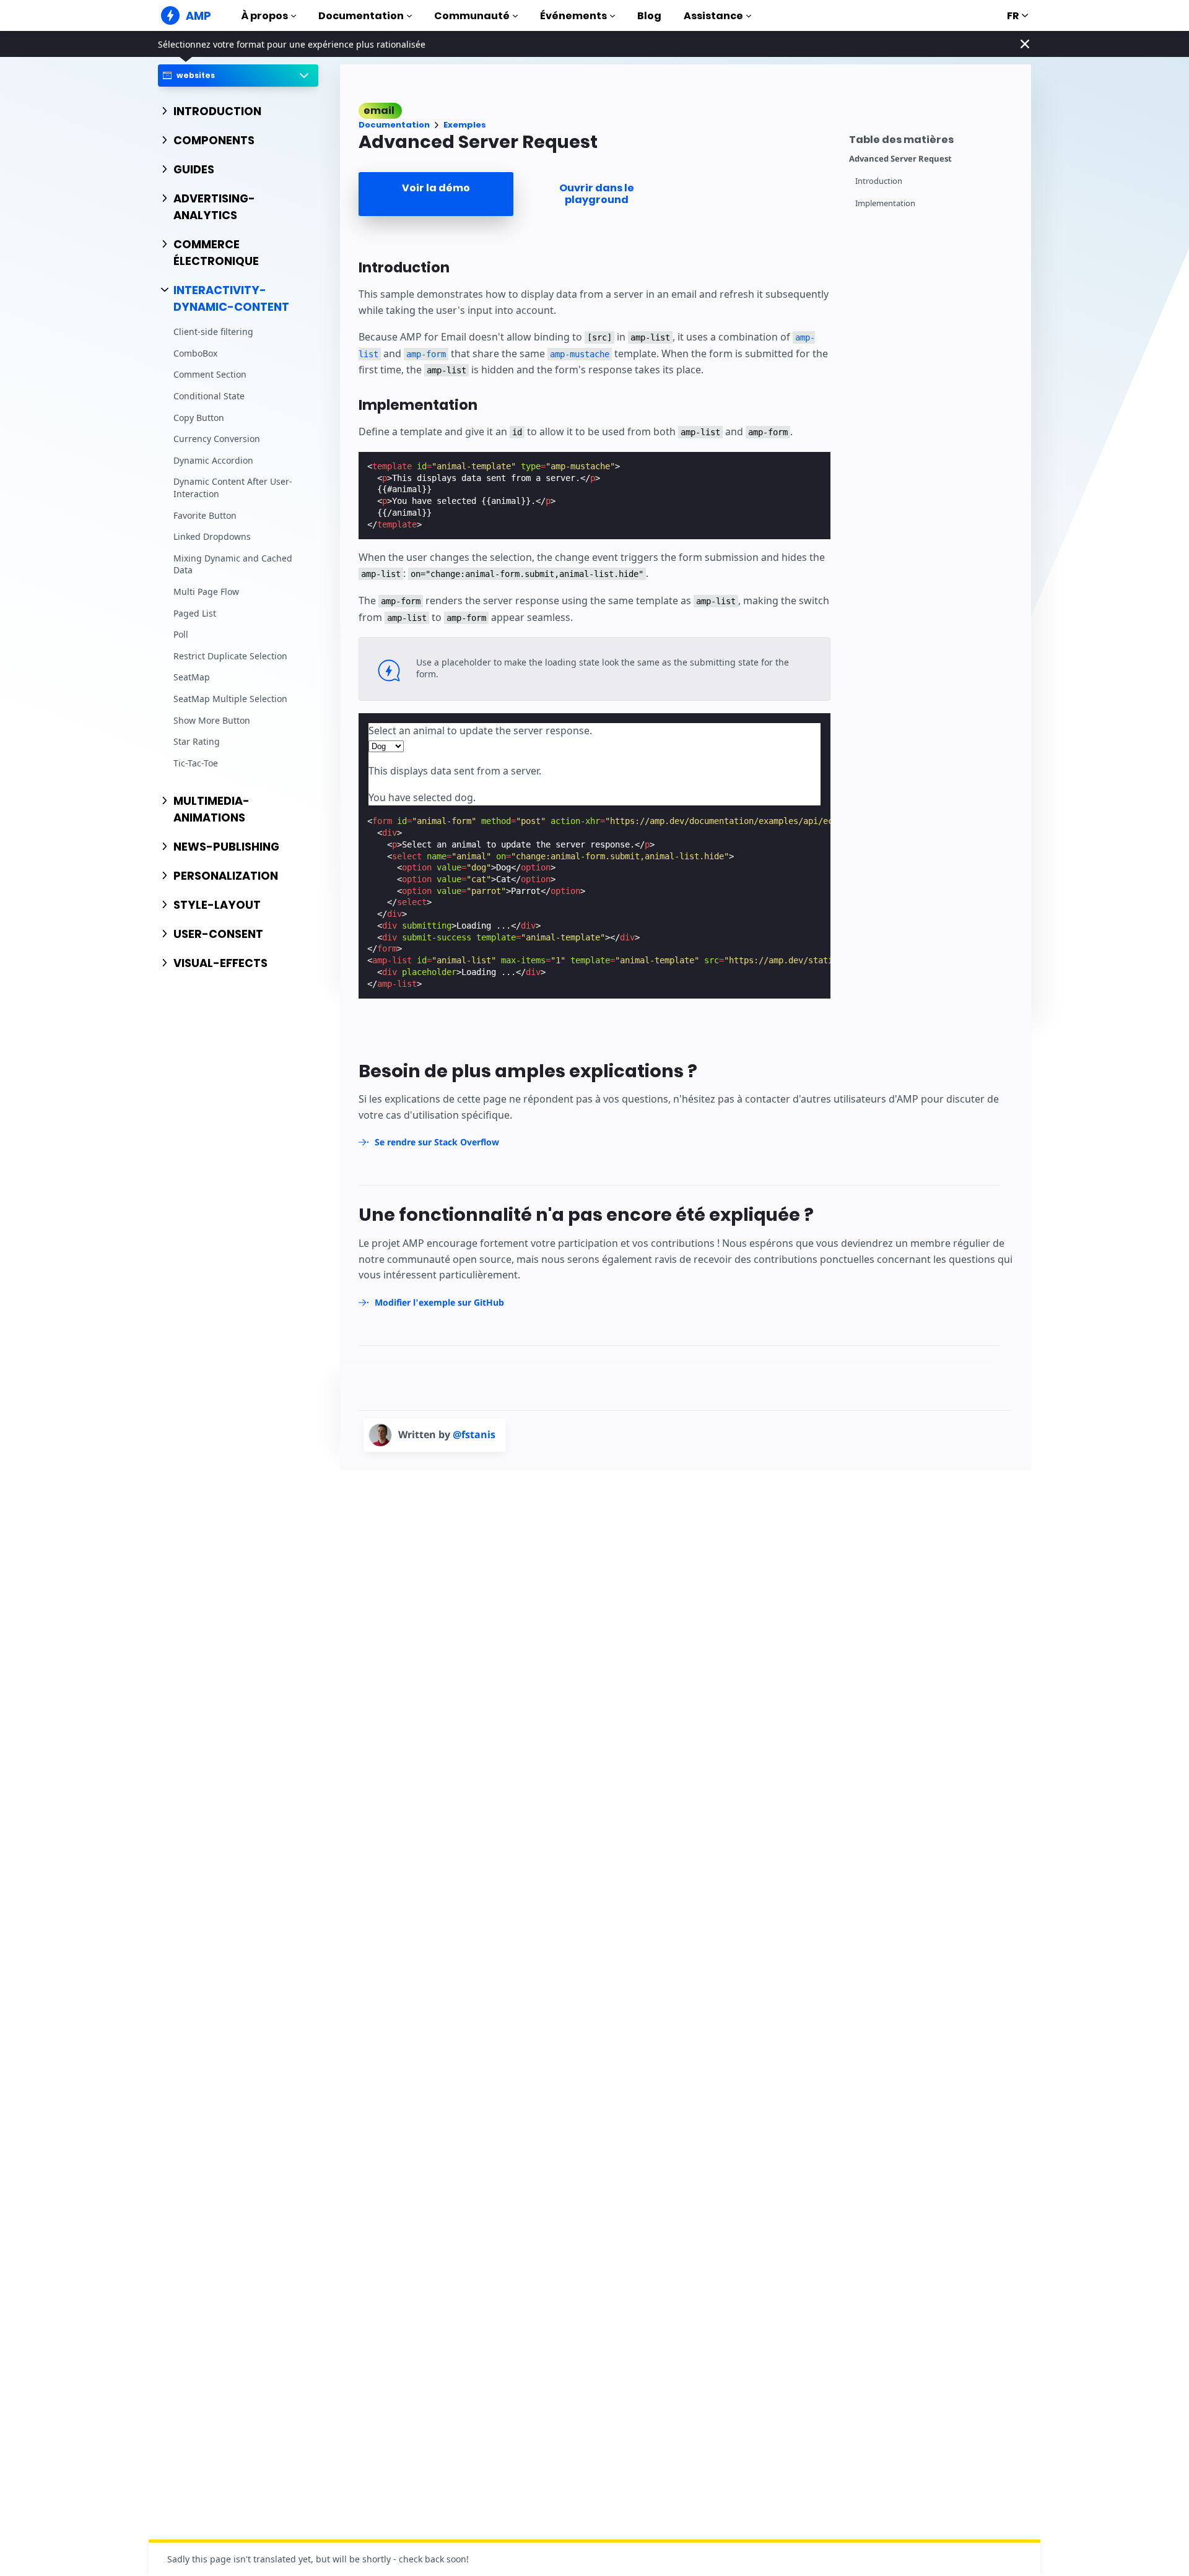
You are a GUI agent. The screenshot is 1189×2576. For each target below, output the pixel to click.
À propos (264, 16)
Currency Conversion (217, 439)
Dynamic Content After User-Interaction (233, 488)
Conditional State (209, 396)
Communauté (472, 16)
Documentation (361, 16)
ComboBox (195, 353)
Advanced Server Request (900, 159)
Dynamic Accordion (213, 460)
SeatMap (192, 678)
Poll (181, 635)
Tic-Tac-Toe (196, 763)
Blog (649, 16)
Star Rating (197, 741)
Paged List (195, 613)
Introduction (879, 181)
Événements (573, 16)
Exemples (465, 125)
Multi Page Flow (206, 592)
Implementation (885, 203)
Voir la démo (436, 188)
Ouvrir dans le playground (597, 194)
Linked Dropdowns (212, 537)
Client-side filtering (213, 332)
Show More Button (212, 720)
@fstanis (474, 1434)
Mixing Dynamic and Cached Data (233, 564)
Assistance (713, 16)
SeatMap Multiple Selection (230, 699)
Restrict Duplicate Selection (230, 656)
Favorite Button (205, 515)
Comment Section (210, 375)
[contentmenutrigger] (934, 138)
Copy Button (199, 418)
